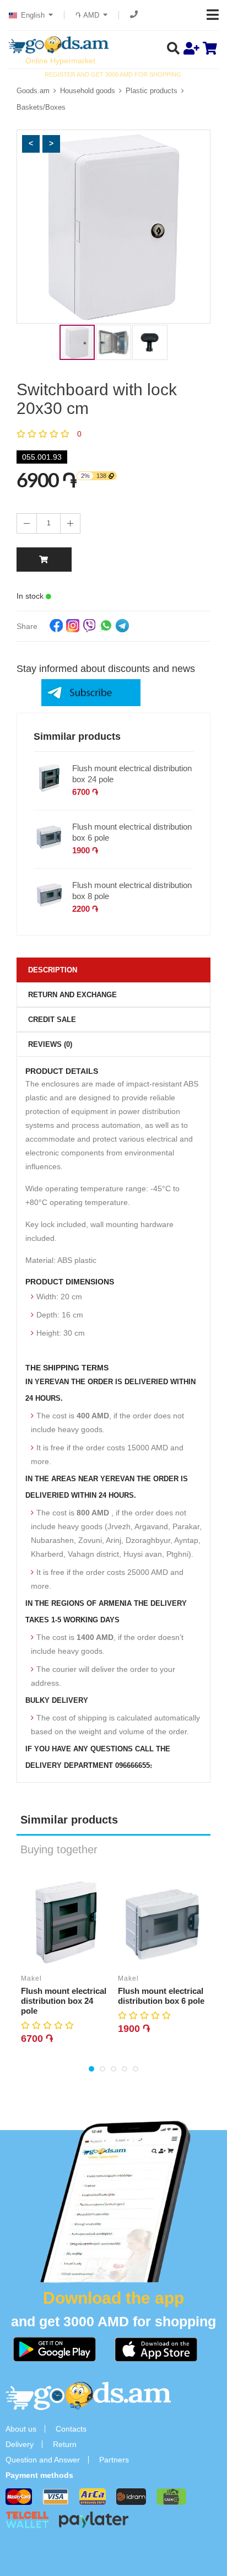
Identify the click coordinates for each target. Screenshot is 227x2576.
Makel (31, 1978)
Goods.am (33, 91)
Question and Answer (43, 2460)
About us (21, 2429)
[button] (31, 144)
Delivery (20, 2444)
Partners (114, 2460)
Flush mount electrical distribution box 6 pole (132, 832)
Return (65, 2444)
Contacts (71, 2429)
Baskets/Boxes (41, 107)
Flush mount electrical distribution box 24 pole (132, 774)
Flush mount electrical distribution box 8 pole (132, 891)
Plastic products (152, 91)
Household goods (88, 91)
